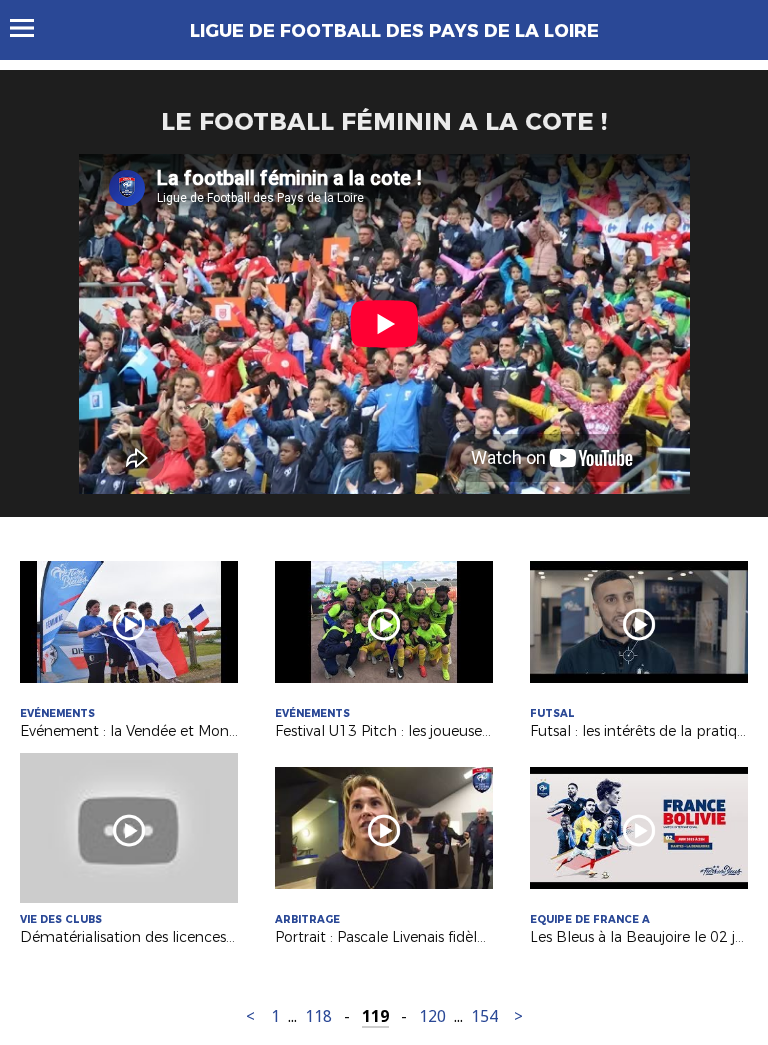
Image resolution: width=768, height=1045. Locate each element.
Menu (31, 28)
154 (484, 1016)
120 (432, 1016)
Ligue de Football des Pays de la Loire (394, 31)
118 (318, 1016)
